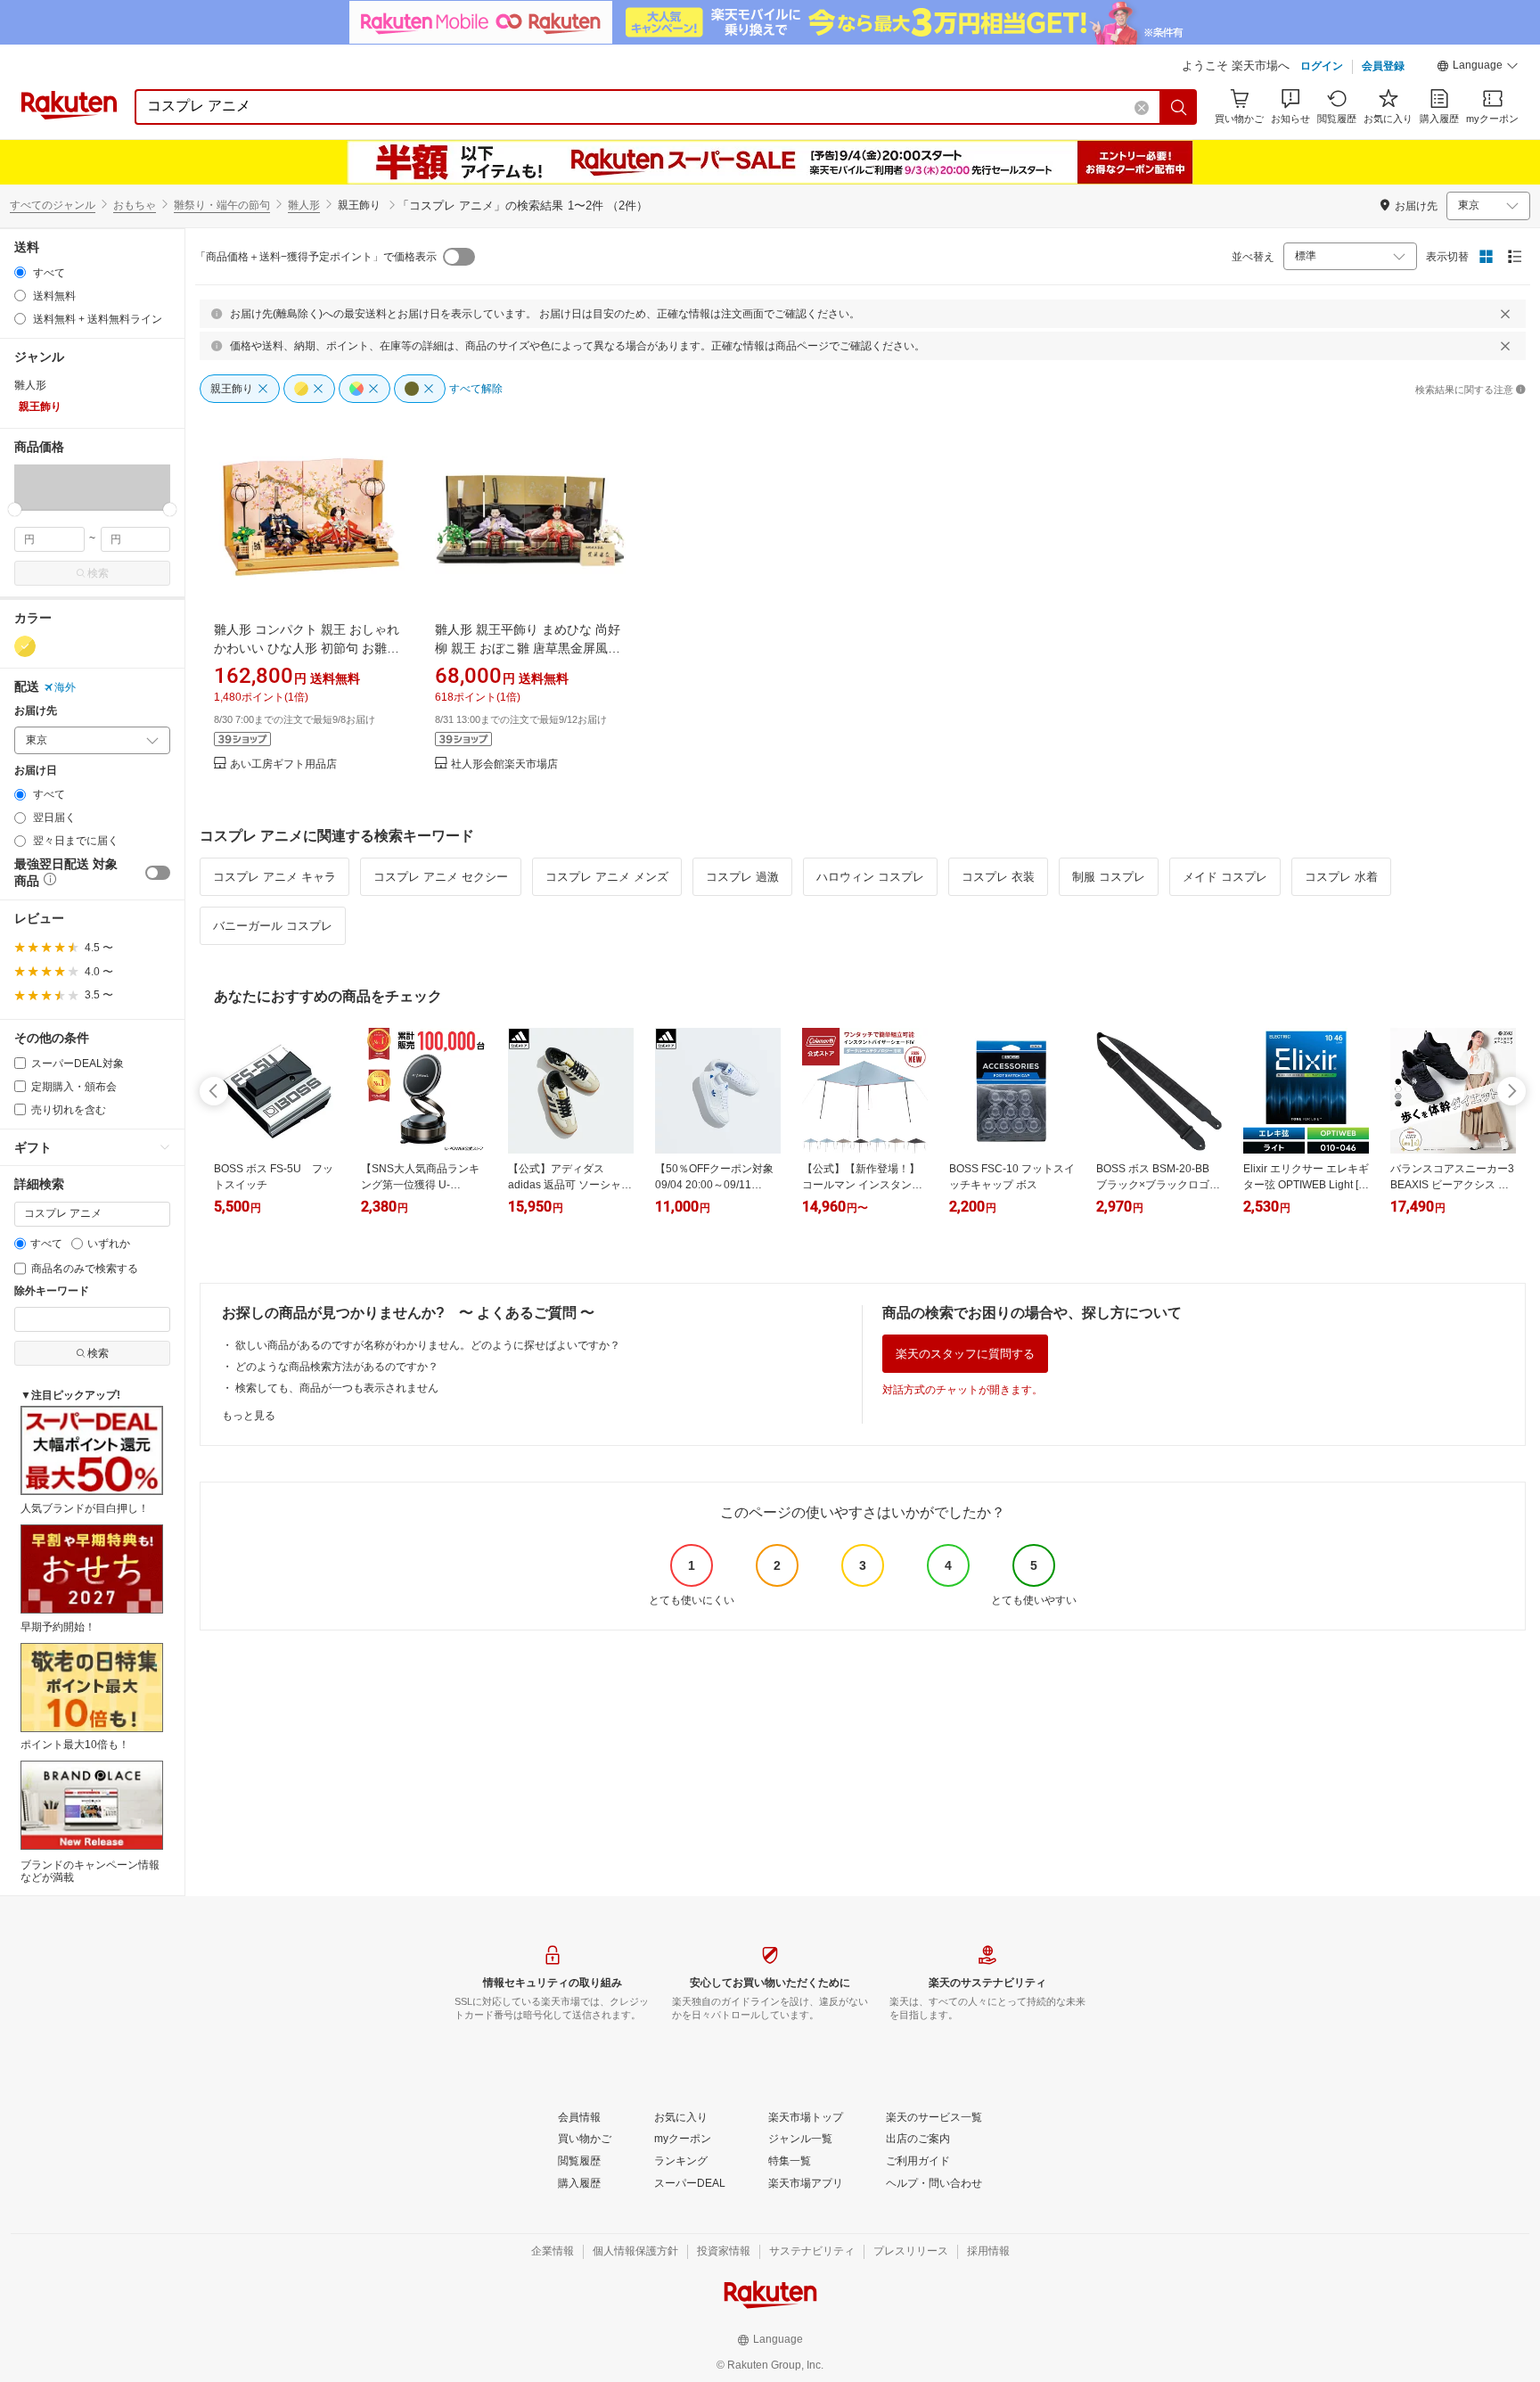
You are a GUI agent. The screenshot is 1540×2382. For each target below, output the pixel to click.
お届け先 (36, 711)
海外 (65, 687)
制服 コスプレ (1109, 877)
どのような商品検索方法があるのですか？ (337, 1367)
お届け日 (36, 771)
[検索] (1179, 107)
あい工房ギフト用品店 (283, 764)
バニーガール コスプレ (273, 926)
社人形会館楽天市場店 (504, 764)
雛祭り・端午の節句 (222, 205)
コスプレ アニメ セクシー (441, 877)
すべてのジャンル (53, 205)
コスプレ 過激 (742, 877)
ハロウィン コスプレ (870, 877)
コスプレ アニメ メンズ (607, 877)
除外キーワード (52, 1291)
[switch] (158, 873)
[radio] (20, 272)
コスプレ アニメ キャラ (274, 877)
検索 (98, 573)
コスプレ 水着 (1341, 877)
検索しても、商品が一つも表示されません (337, 1388)
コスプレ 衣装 (998, 877)
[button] (1478, 68)
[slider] (15, 509)
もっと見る (249, 1416)
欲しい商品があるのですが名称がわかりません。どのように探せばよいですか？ (428, 1345)
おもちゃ (135, 205)
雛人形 (304, 205)
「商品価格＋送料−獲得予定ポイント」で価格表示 (316, 257)
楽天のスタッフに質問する (965, 1354)
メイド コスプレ (1225, 877)
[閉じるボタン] (1505, 314)
